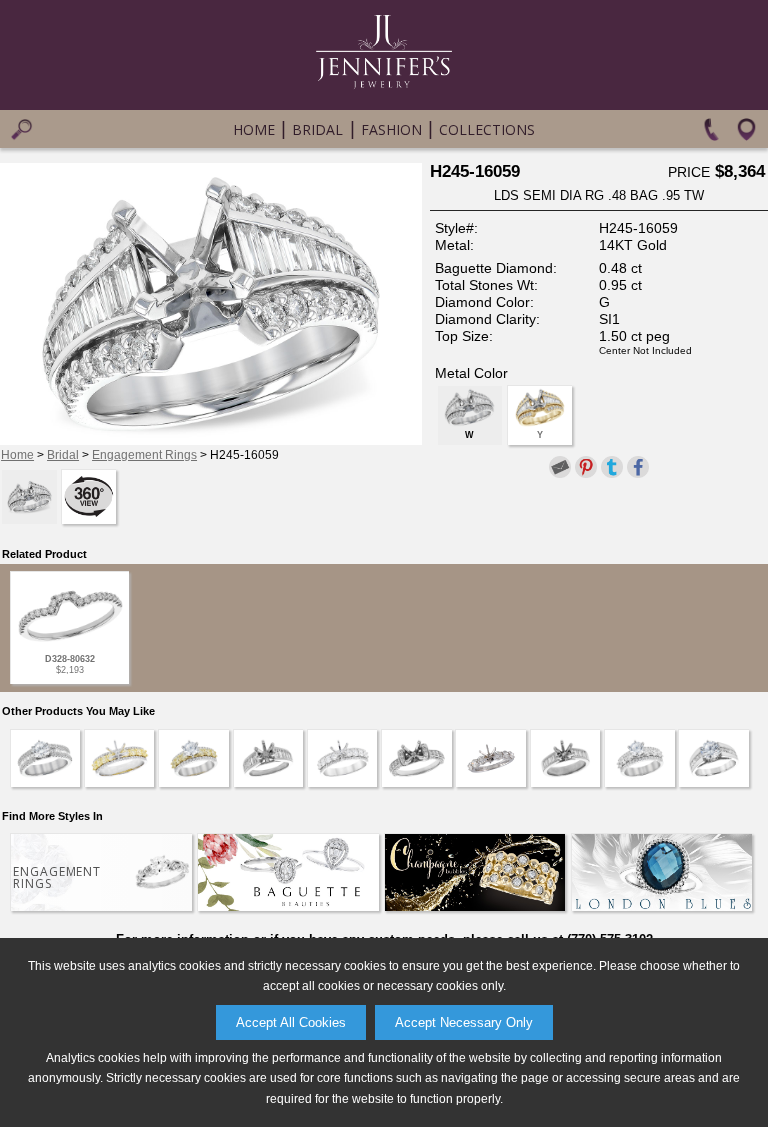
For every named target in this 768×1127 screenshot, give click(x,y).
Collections (487, 129)
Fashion (391, 129)
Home (254, 129)
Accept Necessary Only (464, 1022)
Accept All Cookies (291, 1022)
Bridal (317, 129)
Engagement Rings (144, 455)
